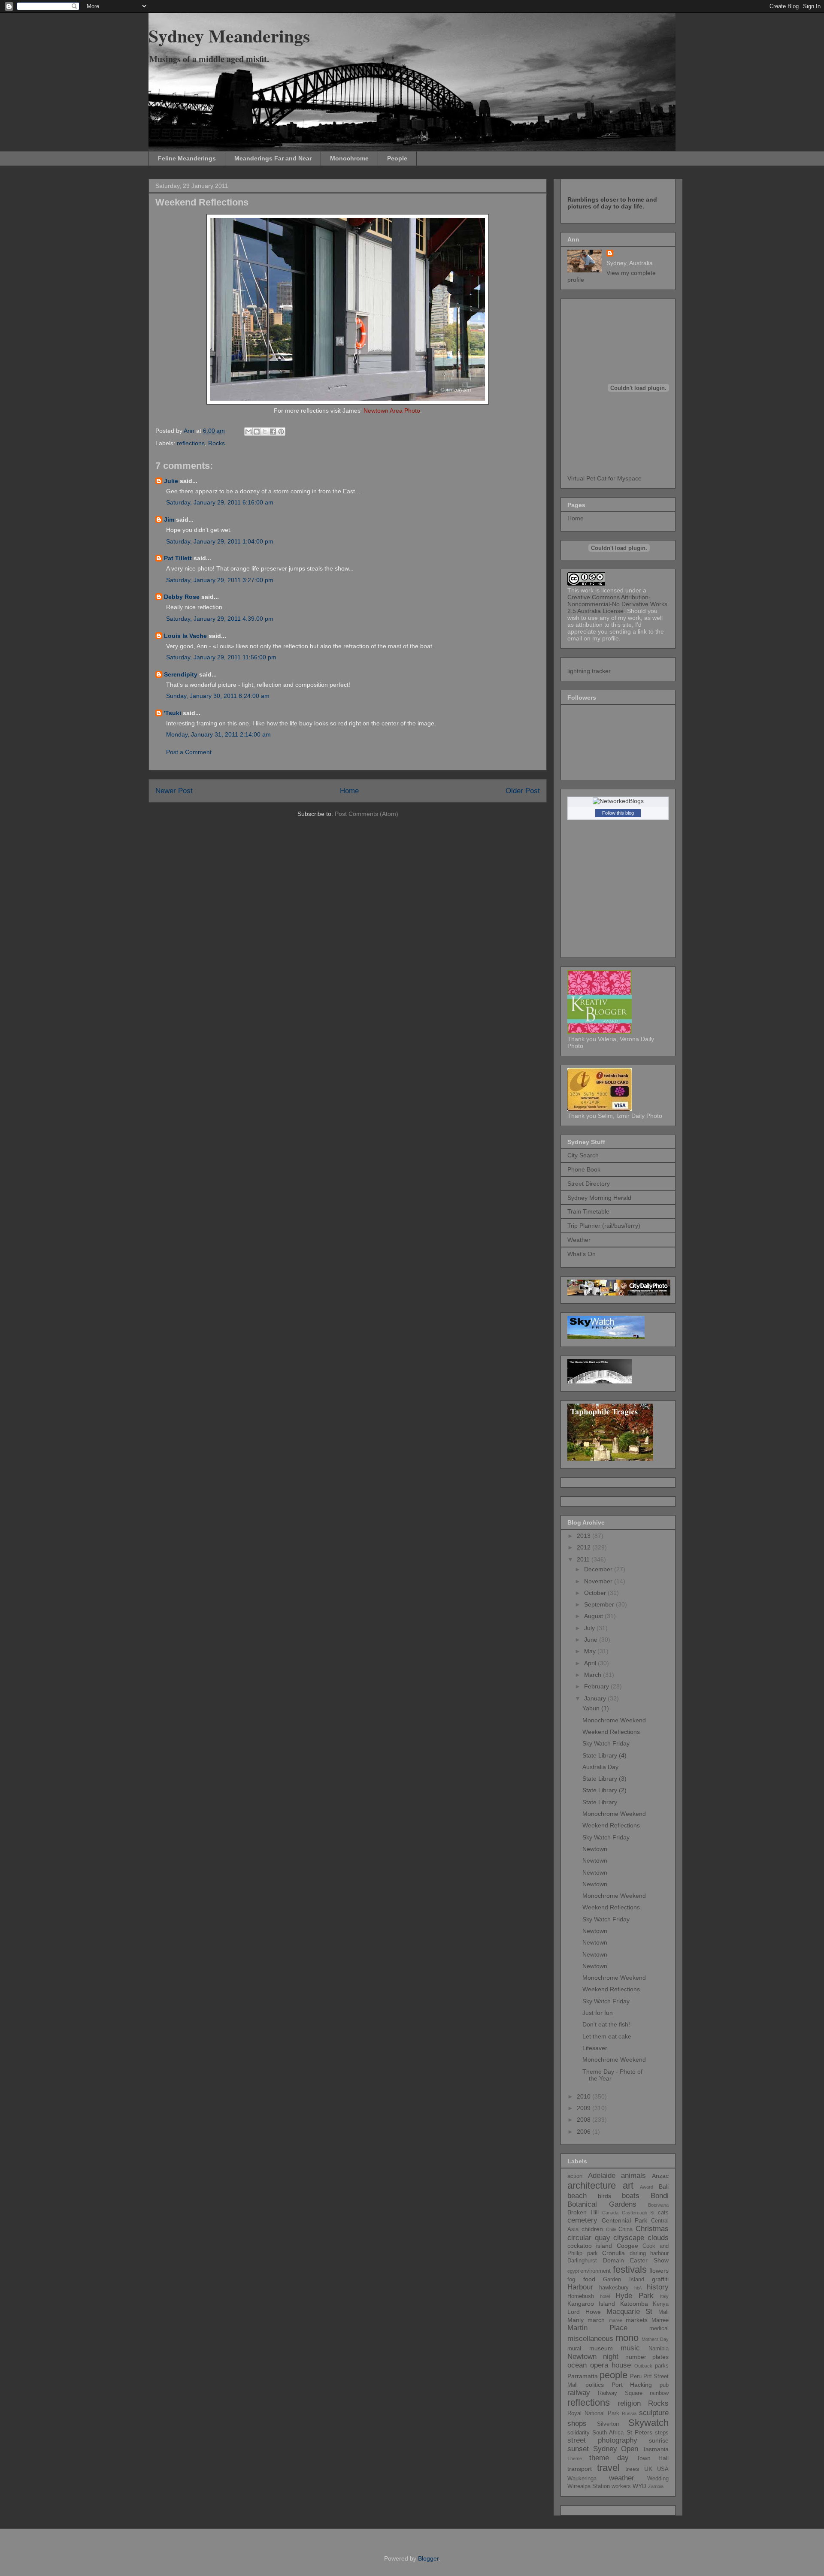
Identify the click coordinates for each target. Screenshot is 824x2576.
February (597, 1686)
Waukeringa (582, 2479)
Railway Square (620, 2393)
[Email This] (248, 432)
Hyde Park (635, 2296)
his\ (638, 2288)
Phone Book (584, 1169)
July (590, 1628)
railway (579, 2393)
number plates (647, 2357)
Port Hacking (632, 2385)
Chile (611, 2229)
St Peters (639, 2432)
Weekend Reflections (611, 1732)
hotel (605, 2296)
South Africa (608, 2433)
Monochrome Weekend (614, 1720)
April (591, 1663)
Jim (169, 519)
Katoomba (634, 2304)
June (592, 1640)
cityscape (629, 2238)
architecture (592, 2185)
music (630, 2348)
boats (631, 2196)
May (591, 1651)
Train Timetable (588, 1211)
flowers (659, 2271)
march (596, 2320)
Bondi (660, 2196)
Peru (636, 2377)
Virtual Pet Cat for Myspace (604, 478)
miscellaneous (590, 2339)
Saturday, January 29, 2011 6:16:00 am (220, 502)
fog (571, 2280)
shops (577, 2423)
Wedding (658, 2479)
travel (608, 2468)
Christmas (652, 2229)
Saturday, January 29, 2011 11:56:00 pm (221, 657)
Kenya (661, 2304)
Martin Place (597, 2328)
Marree (660, 2320)
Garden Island (624, 2280)
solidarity (579, 2433)
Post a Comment (189, 752)
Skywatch (648, 2423)
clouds (658, 2238)
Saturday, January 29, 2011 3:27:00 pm (220, 580)
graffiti (660, 2279)
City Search (583, 1155)
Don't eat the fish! (606, 2024)
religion (629, 2403)
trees (632, 2469)
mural (574, 2349)
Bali (664, 2186)
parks (662, 2366)
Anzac (660, 2176)
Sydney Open (616, 2449)
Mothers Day (655, 2339)
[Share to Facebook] (273, 432)
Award (647, 2187)
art (628, 2185)
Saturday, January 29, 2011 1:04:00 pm (220, 541)
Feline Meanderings (187, 158)
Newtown (595, 1849)
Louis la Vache (185, 636)
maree (616, 2320)
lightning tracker (589, 671)
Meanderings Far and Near (273, 158)
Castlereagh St (638, 2213)
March (594, 1675)
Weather (579, 1240)
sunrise (659, 2440)
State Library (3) (604, 1779)
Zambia (656, 2486)
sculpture (654, 2413)
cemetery (582, 2220)
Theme (575, 2458)
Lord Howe (584, 2312)
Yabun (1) (596, 1708)
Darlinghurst (582, 2261)
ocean (577, 2365)
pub (664, 2385)
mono (627, 2338)
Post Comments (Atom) (367, 814)
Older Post (523, 791)
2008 (585, 2120)
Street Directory (589, 1184)
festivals (630, 2269)
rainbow (659, 2393)
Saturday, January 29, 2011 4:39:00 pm (220, 619)
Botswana (658, 2205)
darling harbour (649, 2253)
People (397, 158)
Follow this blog (618, 813)
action (575, 2176)
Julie (171, 481)
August (594, 1616)
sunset (578, 2449)
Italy (664, 2296)
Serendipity (181, 674)
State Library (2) (604, 1790)
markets (637, 2320)
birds (604, 2196)
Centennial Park (624, 2220)
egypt (573, 2271)
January (596, 1698)
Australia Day (600, 1767)
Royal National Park (593, 2413)
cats (663, 2213)
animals (633, 2176)
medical (659, 2328)
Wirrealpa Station (589, 2486)
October (596, 1593)
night (611, 2357)
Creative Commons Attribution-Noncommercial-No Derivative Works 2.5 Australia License (617, 604)
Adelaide (602, 2176)
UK (648, 2469)
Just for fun (598, 2013)
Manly (576, 2320)
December (599, 1569)
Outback (643, 2366)
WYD (639, 2486)
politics (595, 2385)
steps (662, 2433)
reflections (191, 443)
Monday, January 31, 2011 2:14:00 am (218, 734)
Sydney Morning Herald (599, 1198)
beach (577, 2196)
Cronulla (613, 2253)
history (658, 2287)
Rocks (217, 443)
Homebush (581, 2296)
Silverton (608, 2424)
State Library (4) (604, 1755)
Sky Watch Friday (606, 1743)
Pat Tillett (178, 558)
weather (622, 2478)
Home (349, 791)
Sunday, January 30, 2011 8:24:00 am (218, 696)
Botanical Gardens (602, 2204)
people (613, 2375)
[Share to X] (265, 432)
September (600, 1604)
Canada (610, 2213)
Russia (629, 2413)
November (599, 1581)
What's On (582, 1254)
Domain (613, 2260)
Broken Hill (583, 2212)
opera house (610, 2365)
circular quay (589, 2238)
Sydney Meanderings (229, 35)
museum (601, 2348)
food (589, 2279)
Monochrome (349, 158)
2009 (585, 2108)
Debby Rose (183, 597)
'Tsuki (173, 713)
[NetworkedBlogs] (618, 801)
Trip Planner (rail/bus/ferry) (604, 1226)
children (592, 2229)
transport (580, 2469)
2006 (585, 2132)
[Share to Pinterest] (281, 432)
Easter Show (649, 2260)
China (626, 2229)
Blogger (428, 2558)
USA (663, 2469)
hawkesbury (614, 2288)
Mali (663, 2312)
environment (595, 2271)
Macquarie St (630, 2312)
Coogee (627, 2246)
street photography (602, 2440)
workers (621, 2486)
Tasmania (656, 2449)
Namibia (659, 2349)
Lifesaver (595, 2048)
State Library (600, 1802)
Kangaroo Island (591, 2304)
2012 (585, 1547)
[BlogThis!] (257, 432)
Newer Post (174, 791)
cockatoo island (590, 2246)
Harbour (580, 2287)
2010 (585, 2096)
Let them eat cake (607, 2036)
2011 (584, 1559)
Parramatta (583, 2376)
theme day (609, 2458)
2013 (585, 1536)
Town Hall (653, 2458)
